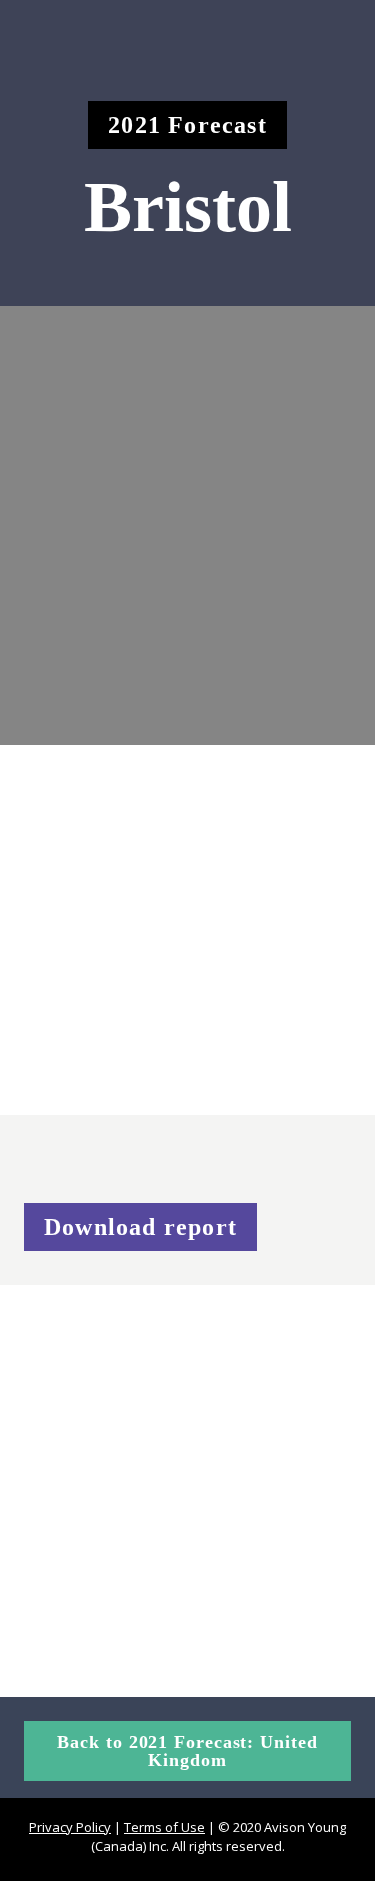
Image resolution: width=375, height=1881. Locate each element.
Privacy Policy (70, 1827)
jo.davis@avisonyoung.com (138, 1504)
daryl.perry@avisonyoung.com (153, 1646)
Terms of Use (164, 1827)
